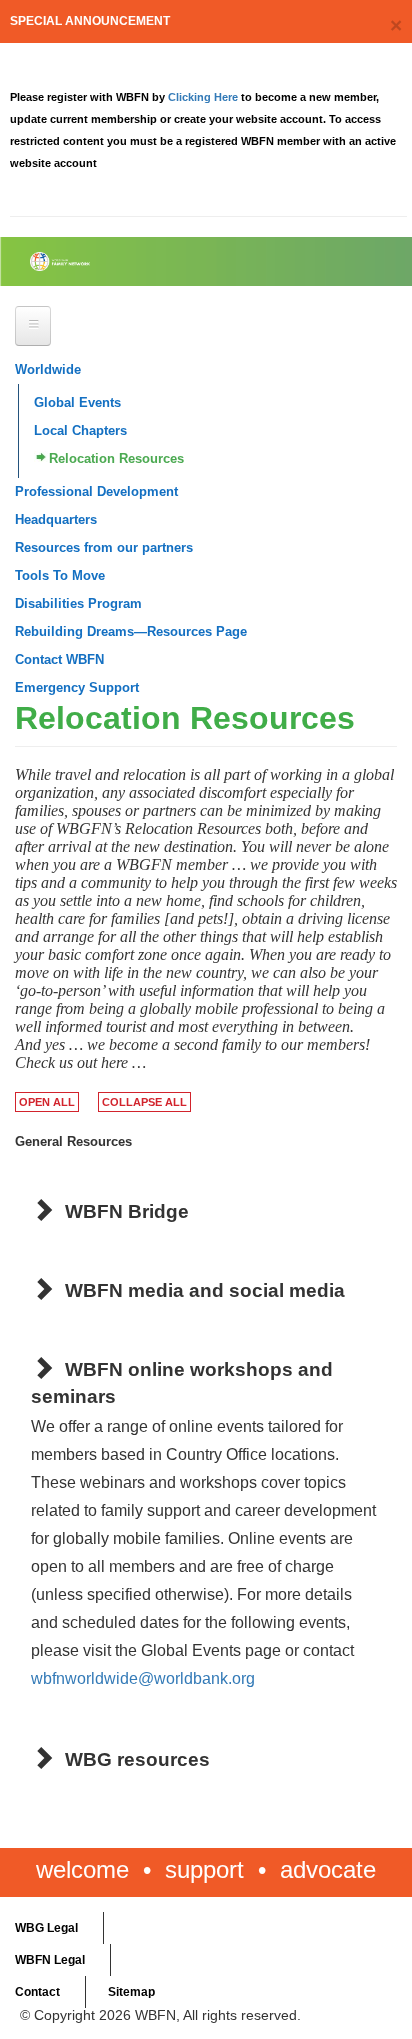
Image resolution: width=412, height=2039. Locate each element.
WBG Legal (46, 1928)
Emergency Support (77, 687)
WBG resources (137, 1759)
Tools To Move (60, 575)
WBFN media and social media (205, 1290)
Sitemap (131, 1992)
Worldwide (48, 369)
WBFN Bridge (127, 1211)
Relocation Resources (116, 458)
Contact (37, 1992)
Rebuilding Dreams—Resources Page (131, 631)
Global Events (77, 402)
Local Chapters (80, 430)
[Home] (110, 261)
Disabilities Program (78, 603)
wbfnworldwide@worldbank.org (143, 1678)
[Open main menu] (33, 326)
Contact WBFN (59, 659)
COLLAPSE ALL (144, 1102)
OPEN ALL (47, 1102)
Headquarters (56, 519)
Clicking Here (204, 97)
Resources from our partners (104, 547)
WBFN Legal (50, 1960)
